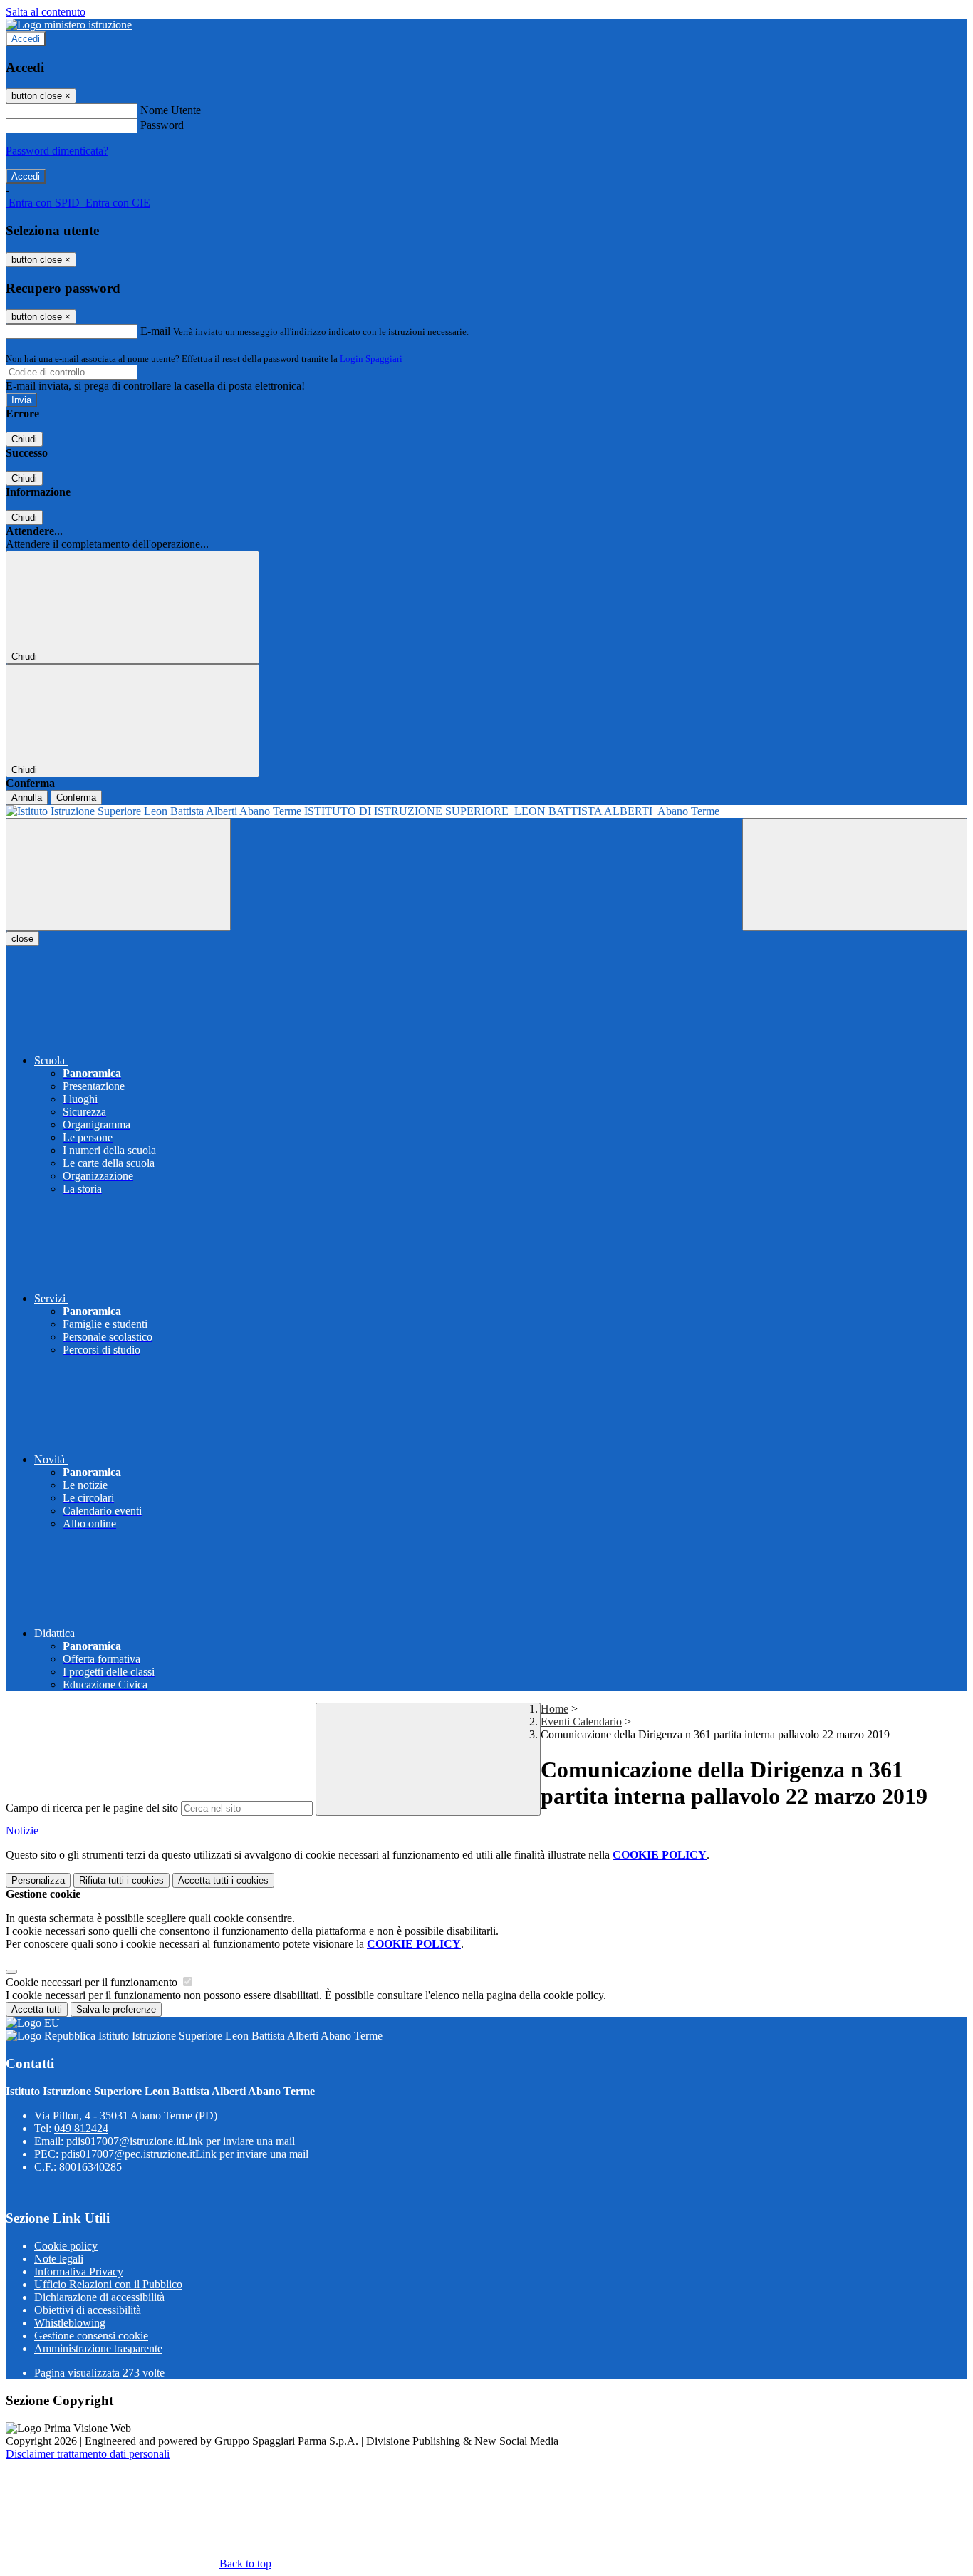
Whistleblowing (70, 2323)
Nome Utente (171, 110)
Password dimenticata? (57, 151)
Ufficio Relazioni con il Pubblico (108, 2284)
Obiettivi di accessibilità (88, 2310)
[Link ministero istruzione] (69, 25)
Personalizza (38, 1880)
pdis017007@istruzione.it (181, 2141)
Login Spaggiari (371, 359)
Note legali (59, 2259)
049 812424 (81, 2128)
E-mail (155, 331)
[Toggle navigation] (118, 874)
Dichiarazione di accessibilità (99, 2297)
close (22, 939)
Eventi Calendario (581, 1721)
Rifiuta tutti (121, 1880)
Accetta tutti (223, 1880)
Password (162, 125)
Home (555, 1709)
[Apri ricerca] (855, 874)
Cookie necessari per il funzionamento (93, 1982)
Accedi (26, 39)
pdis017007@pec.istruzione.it (185, 2154)
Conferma (76, 798)
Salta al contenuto (46, 12)
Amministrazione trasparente (98, 2348)
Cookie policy (66, 2246)
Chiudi (24, 439)
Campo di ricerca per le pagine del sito (92, 1808)
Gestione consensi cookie (91, 2336)
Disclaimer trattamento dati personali (88, 2454)
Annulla (27, 798)
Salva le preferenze (116, 2009)
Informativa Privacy (79, 2271)
